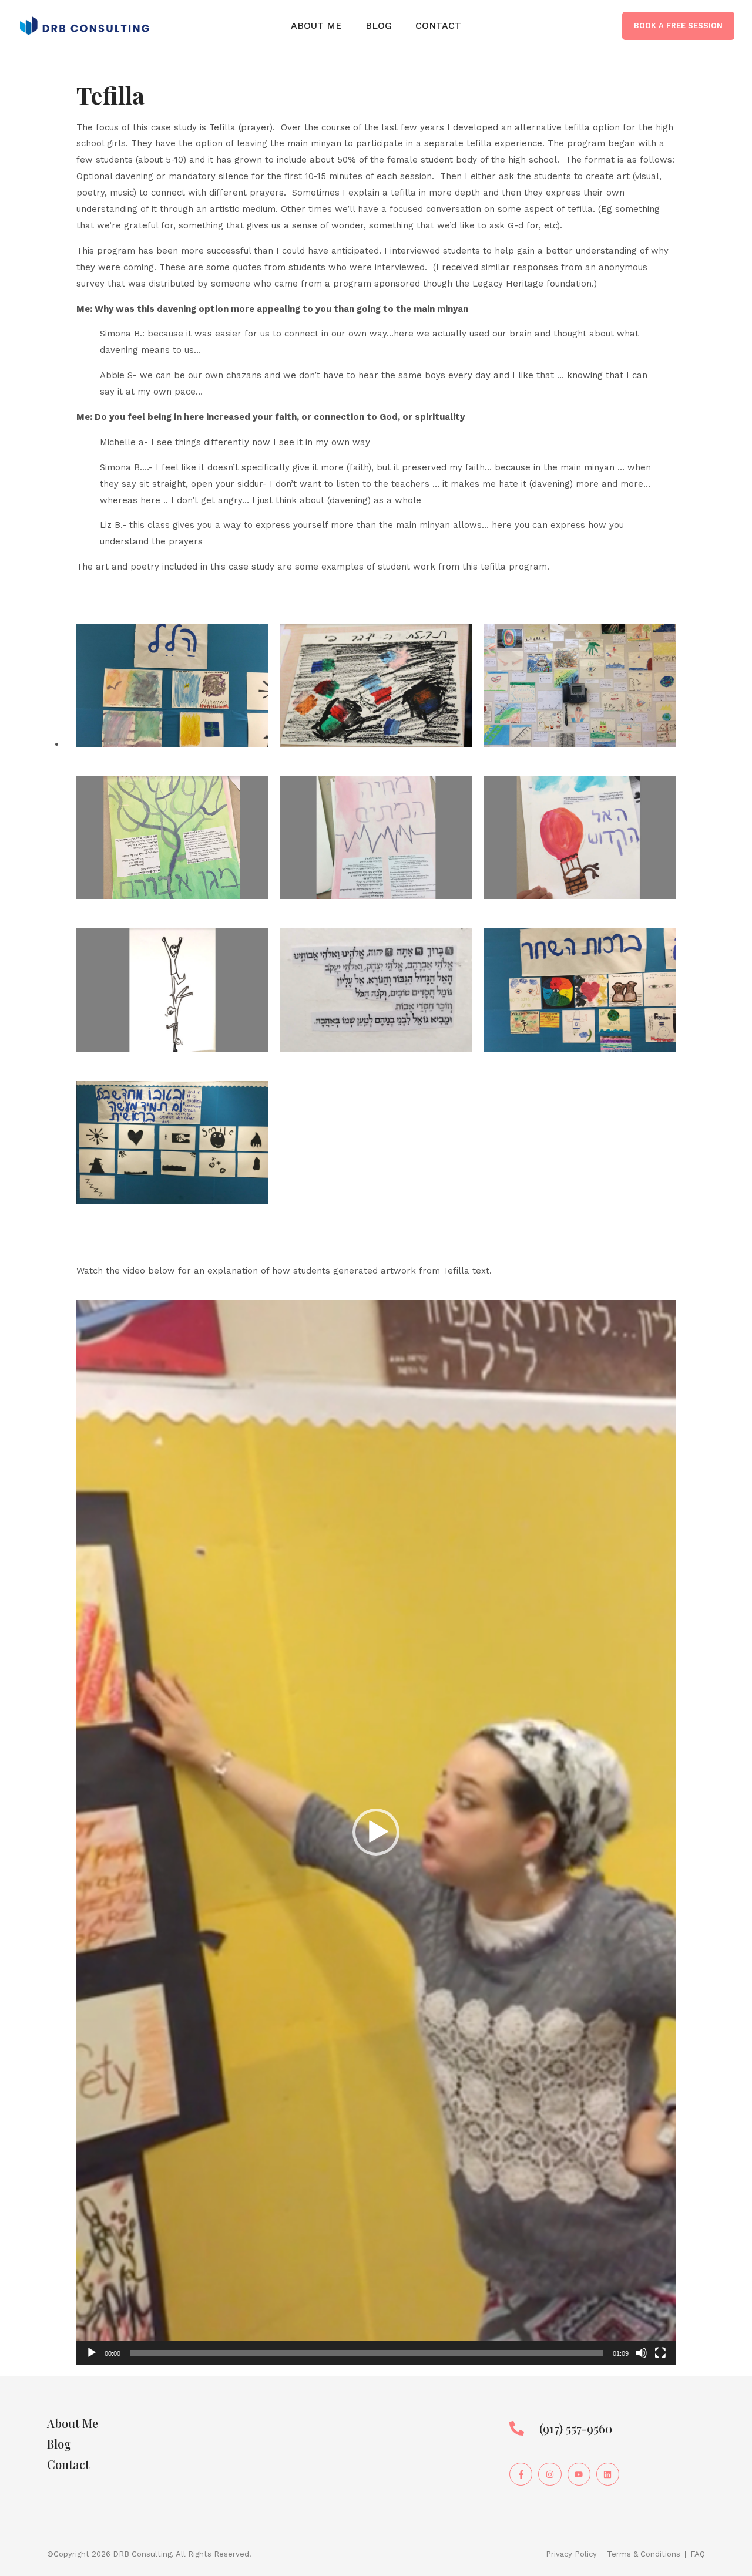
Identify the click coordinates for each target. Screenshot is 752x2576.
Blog (379, 26)
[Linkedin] (608, 2474)
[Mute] (642, 2353)
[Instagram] (550, 2474)
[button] (376, 1832)
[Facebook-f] (521, 2474)
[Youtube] (579, 2474)
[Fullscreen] (660, 2353)
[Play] (92, 2353)
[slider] (367, 2353)
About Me (316, 26)
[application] (376, 1832)
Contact (438, 26)
